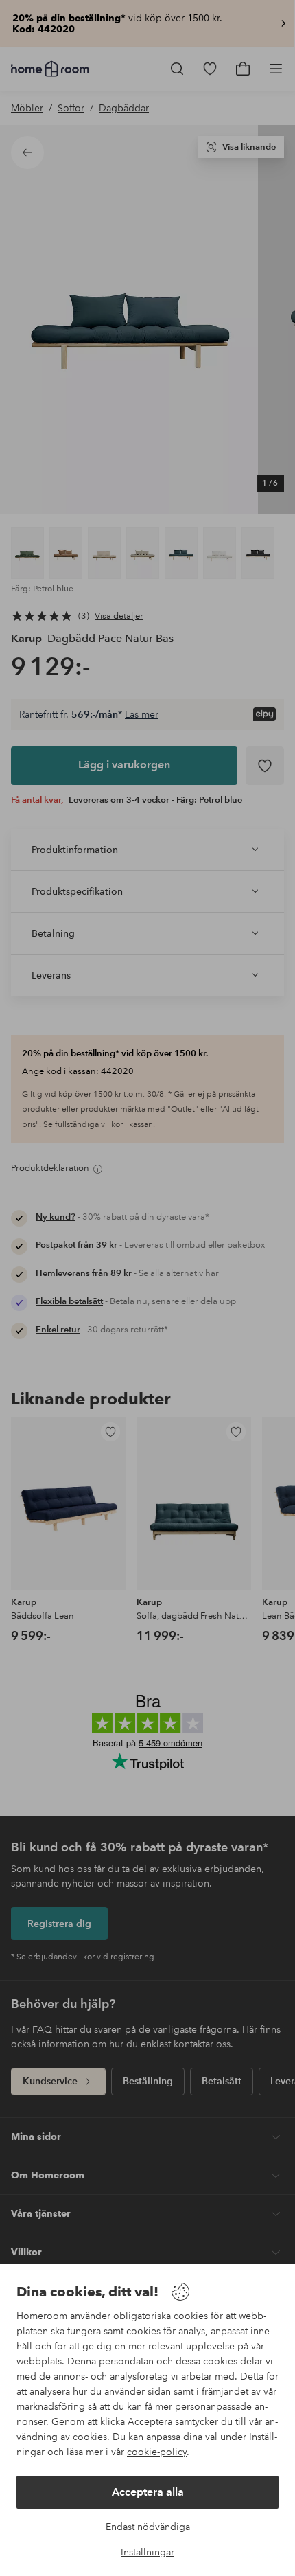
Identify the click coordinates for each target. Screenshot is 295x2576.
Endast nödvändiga (148, 2527)
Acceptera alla (148, 2492)
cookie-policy (157, 2452)
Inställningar (147, 2552)
